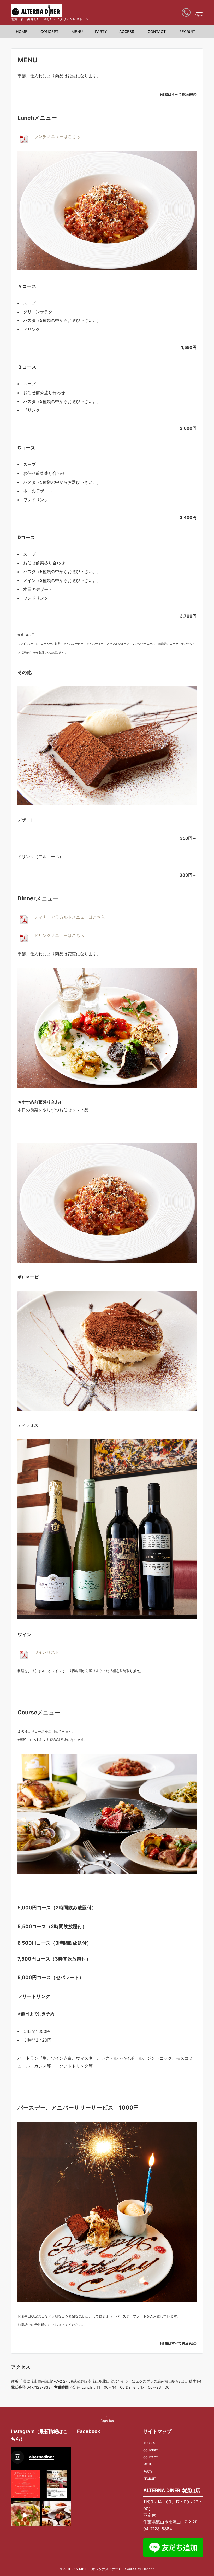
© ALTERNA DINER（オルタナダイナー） (90, 2569)
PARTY (148, 2471)
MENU (148, 2464)
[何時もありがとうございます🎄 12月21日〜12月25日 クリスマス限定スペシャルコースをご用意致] (25, 2484)
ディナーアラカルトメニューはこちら (70, 917)
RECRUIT (150, 2479)
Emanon (148, 2569)
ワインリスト (47, 1652)
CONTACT (150, 2457)
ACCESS (149, 2443)
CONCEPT (150, 2450)
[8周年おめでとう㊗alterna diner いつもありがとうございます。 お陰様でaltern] (57, 2515)
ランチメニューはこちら (57, 136)
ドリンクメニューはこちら (59, 935)
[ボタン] (186, 13)
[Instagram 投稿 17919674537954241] (25, 2515)
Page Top (107, 2421)
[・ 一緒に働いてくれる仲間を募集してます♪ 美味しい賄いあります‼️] (57, 2484)
